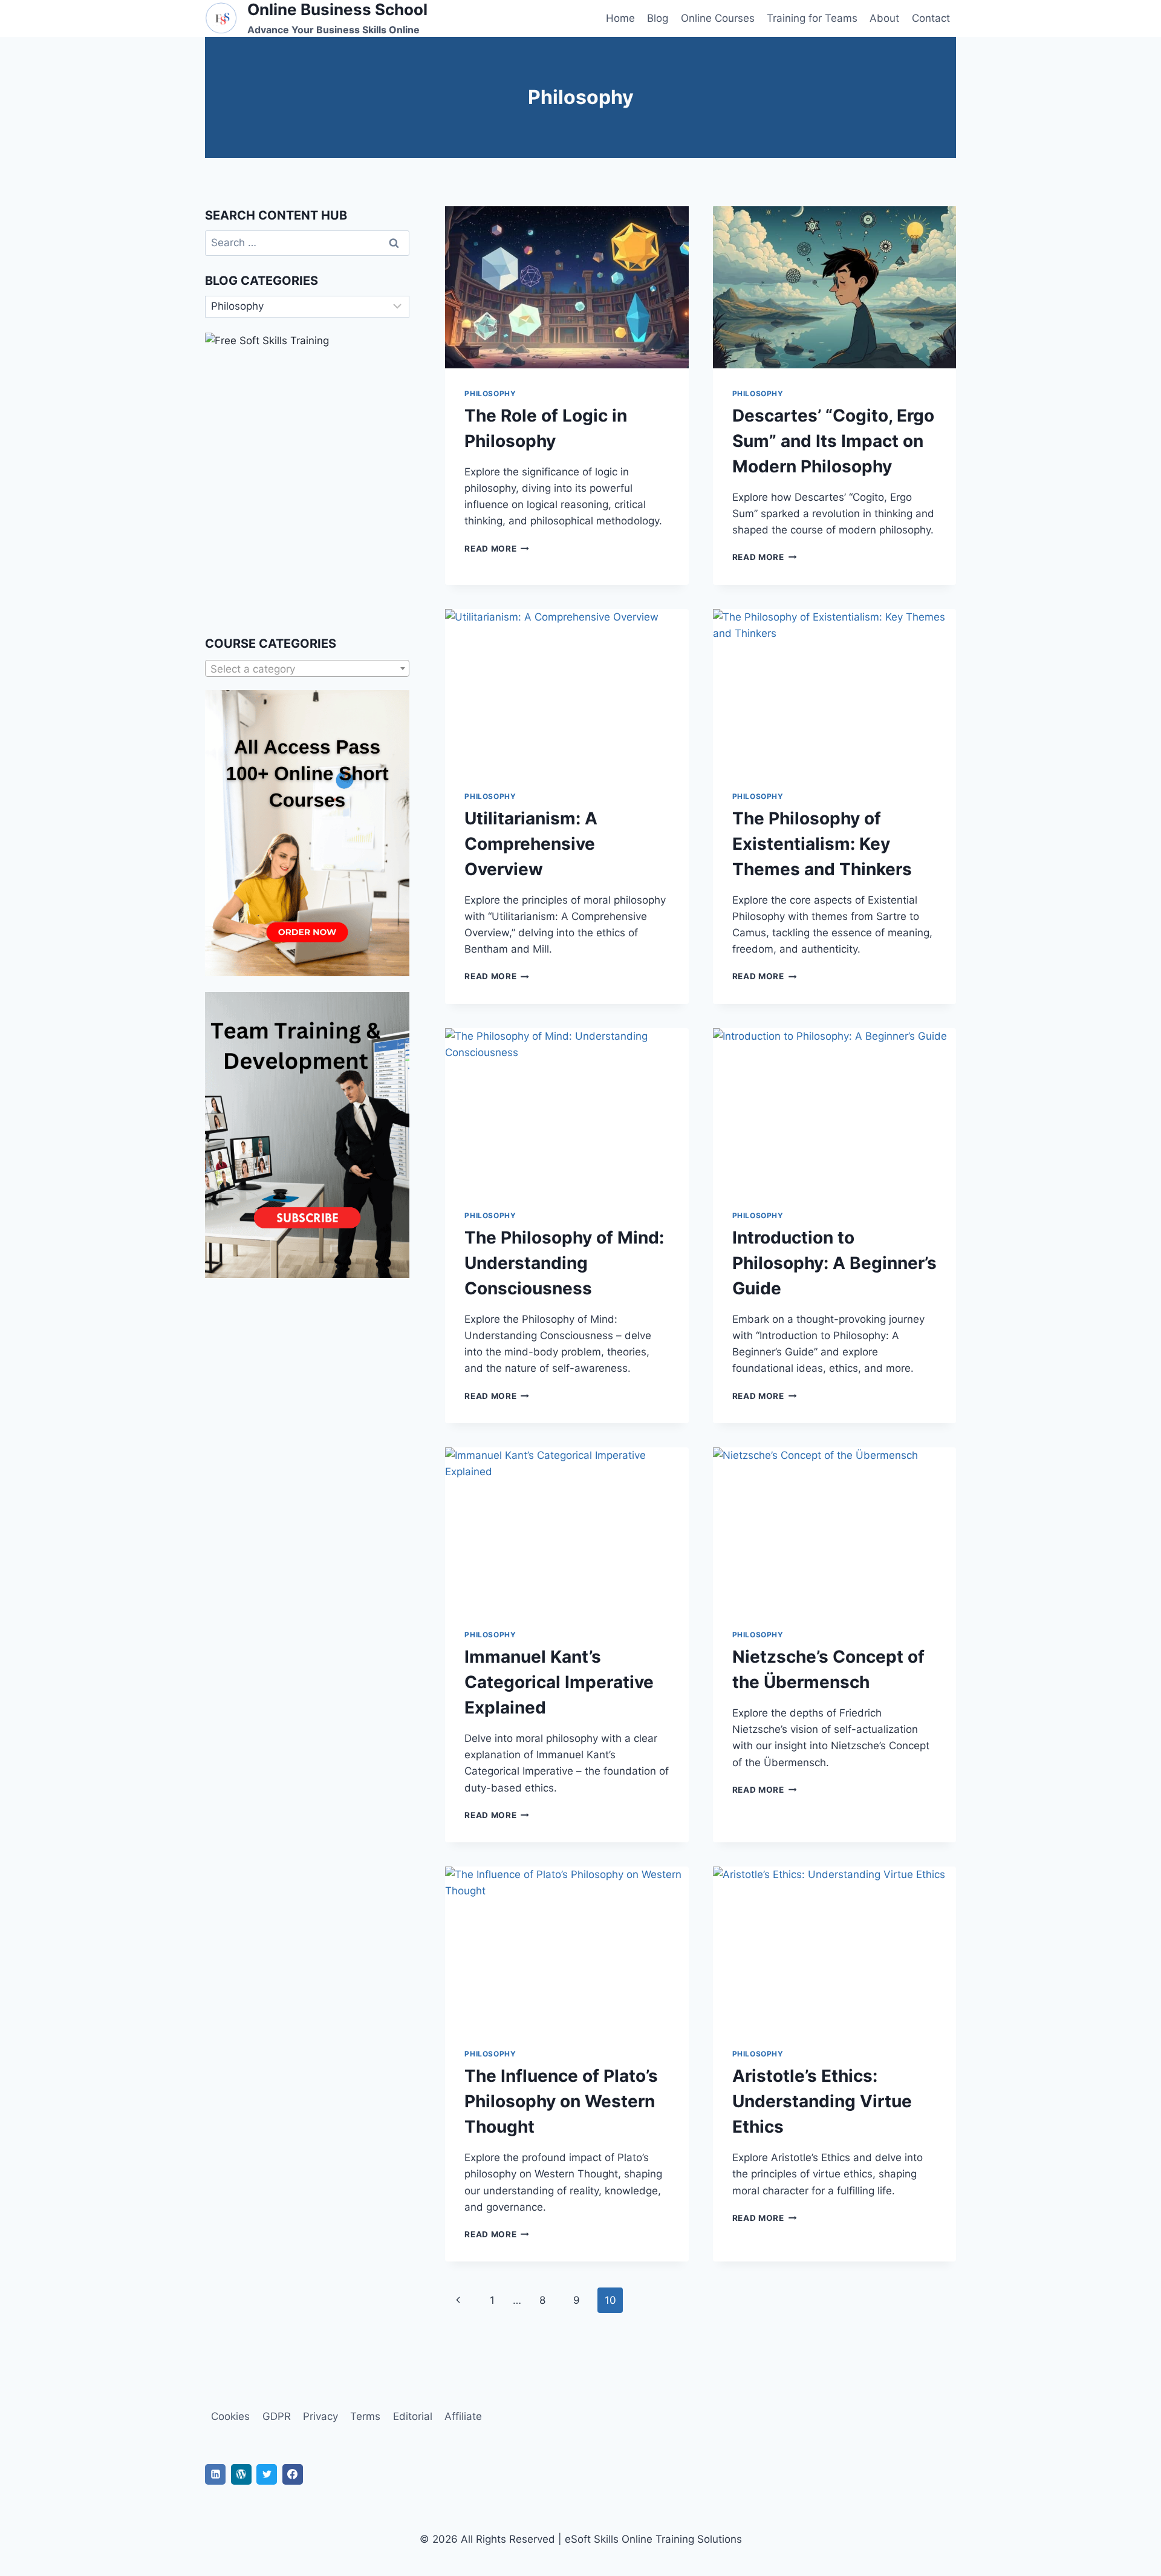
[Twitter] (267, 2474)
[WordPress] (241, 2474)
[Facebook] (293, 2474)
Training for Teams (812, 18)
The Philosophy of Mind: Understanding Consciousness (564, 1263)
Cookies (230, 2416)
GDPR (277, 2416)
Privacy (320, 2416)
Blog (658, 18)
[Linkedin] (215, 2474)
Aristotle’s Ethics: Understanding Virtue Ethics (822, 2101)
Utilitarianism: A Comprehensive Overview (531, 844)
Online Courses (718, 18)
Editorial (413, 2416)
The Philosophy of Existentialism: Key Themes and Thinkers (822, 844)
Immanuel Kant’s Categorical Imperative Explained (559, 1682)
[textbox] (307, 669)
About (884, 18)
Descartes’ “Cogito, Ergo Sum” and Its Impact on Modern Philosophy (833, 441)
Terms (365, 2416)
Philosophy (490, 393)
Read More (497, 549)
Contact (931, 18)
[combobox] (307, 668)
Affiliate (463, 2416)
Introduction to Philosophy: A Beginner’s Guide (834, 1263)
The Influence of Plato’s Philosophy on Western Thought (561, 2101)
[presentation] (567, 287)
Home (620, 18)
